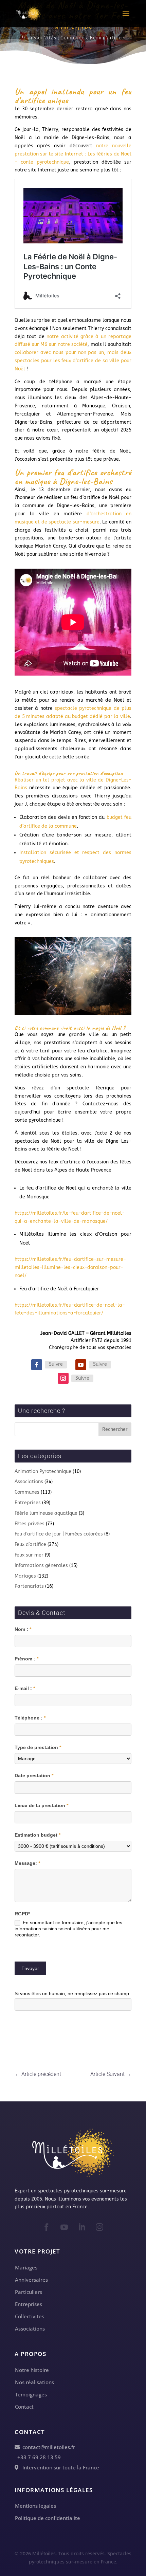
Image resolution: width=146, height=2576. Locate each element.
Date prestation (34, 1775)
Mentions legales (35, 2506)
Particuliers (29, 2292)
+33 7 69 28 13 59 (38, 2457)
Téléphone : (30, 1718)
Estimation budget (38, 1835)
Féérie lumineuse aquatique (46, 1513)
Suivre (56, 1364)
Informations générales (41, 1566)
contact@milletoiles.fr (47, 2447)
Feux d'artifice (107, 38)
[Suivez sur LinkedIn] (82, 2227)
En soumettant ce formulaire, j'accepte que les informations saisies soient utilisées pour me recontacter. (68, 1929)
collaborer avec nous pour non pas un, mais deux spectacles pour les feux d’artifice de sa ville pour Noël (73, 361)
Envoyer (30, 1968)
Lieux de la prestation (41, 1805)
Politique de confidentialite (48, 2518)
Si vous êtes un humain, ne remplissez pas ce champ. (72, 1993)
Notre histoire (32, 2370)
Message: (27, 1863)
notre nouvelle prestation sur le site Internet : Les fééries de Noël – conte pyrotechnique (73, 154)
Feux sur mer (29, 1555)
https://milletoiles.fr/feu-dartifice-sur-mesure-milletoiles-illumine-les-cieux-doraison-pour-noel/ (70, 1267)
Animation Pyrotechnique (43, 1471)
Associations (29, 1482)
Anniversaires (31, 2280)
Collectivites (30, 2316)
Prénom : (26, 1659)
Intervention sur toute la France (59, 2467)
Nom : (23, 1629)
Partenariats (29, 1586)
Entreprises (28, 1503)
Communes (74, 38)
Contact (24, 2407)
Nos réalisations (34, 2382)
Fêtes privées (30, 1524)
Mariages (25, 1576)
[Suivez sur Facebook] (37, 1365)
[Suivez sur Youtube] (81, 1365)
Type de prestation (38, 1747)
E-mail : (25, 1688)
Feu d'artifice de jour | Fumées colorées (59, 1534)
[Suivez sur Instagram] (63, 1378)
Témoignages (31, 2394)
